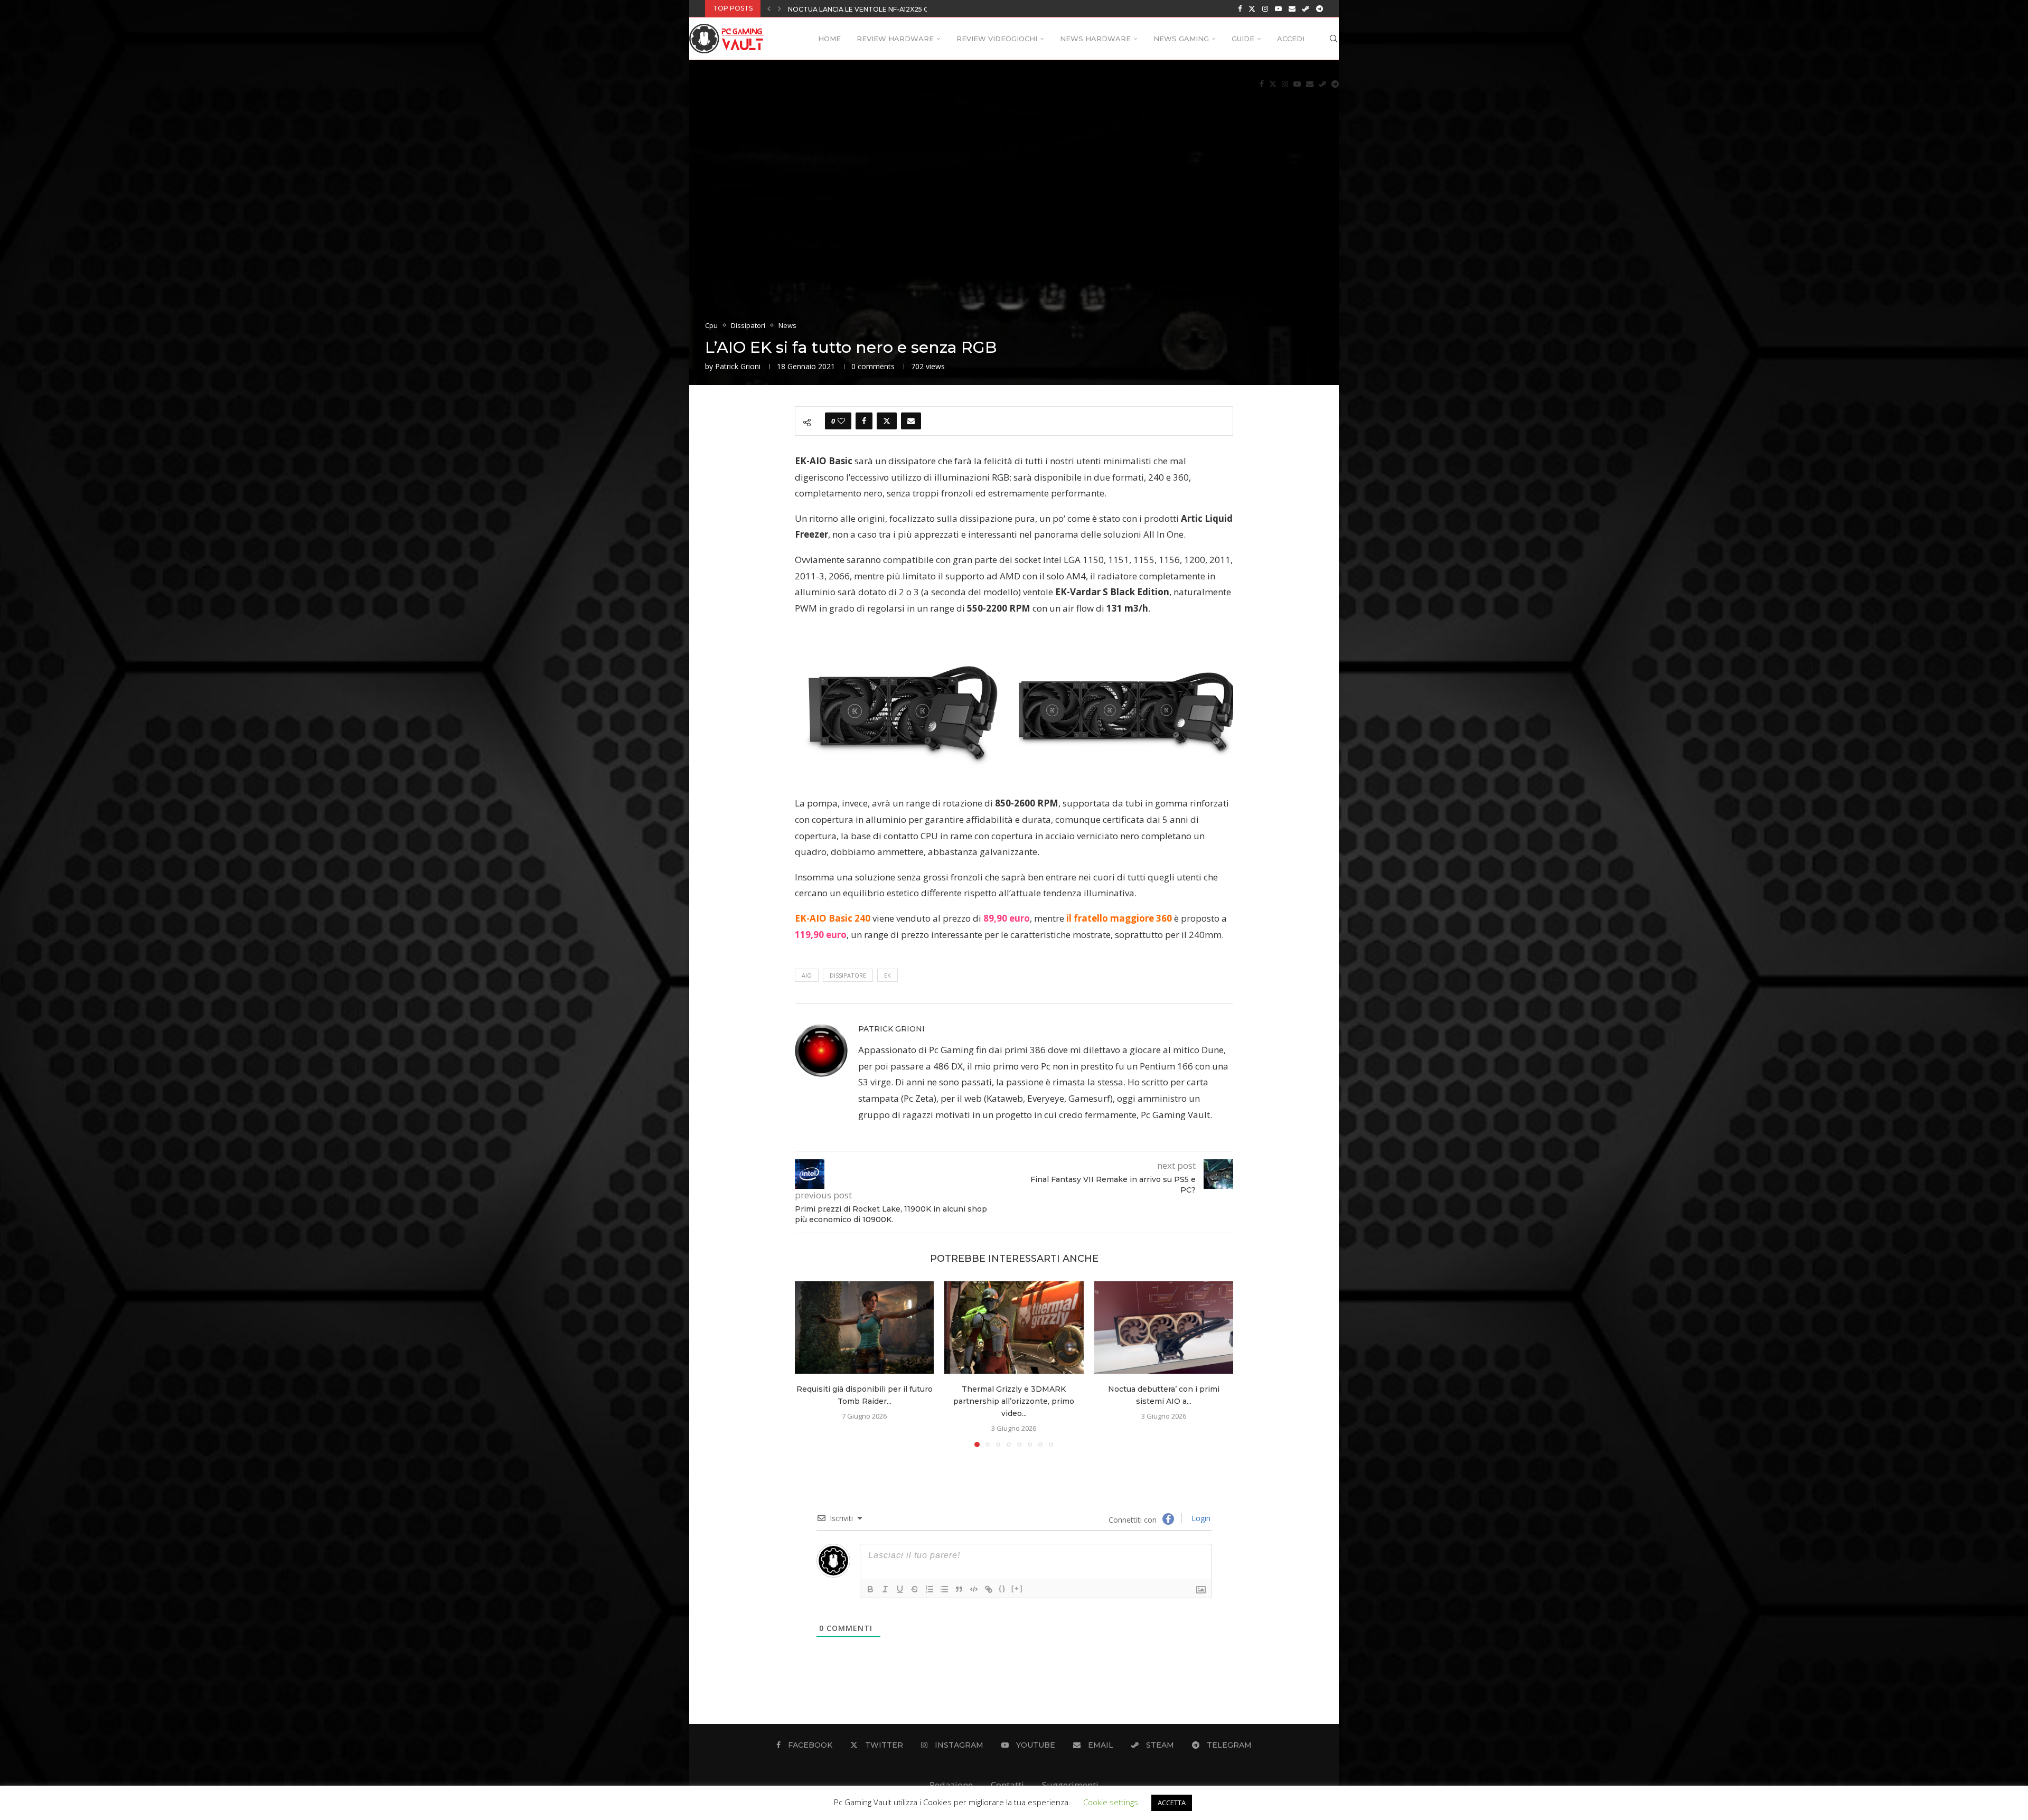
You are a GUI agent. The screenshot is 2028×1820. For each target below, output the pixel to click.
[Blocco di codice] (974, 1589)
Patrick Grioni (738, 366)
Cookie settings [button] (1111, 1802)
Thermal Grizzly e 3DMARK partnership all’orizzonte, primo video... (1014, 1401)
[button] (769, 8)
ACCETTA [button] (1172, 1803)
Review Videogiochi (997, 39)
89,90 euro (1007, 918)
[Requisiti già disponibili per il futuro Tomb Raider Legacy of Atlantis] (864, 1328)
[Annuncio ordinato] (929, 1589)
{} (1002, 1588)
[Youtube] (1278, 8)
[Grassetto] (870, 1589)
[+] (1017, 1588)
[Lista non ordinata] (944, 1589)
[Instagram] (1265, 8)
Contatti (1007, 1785)
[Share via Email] (911, 421)
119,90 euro (821, 935)
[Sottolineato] (900, 1589)
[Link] (989, 1589)
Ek (888, 975)
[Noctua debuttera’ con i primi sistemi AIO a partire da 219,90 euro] (1164, 1328)
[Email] (1292, 8)
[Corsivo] (885, 1589)
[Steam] (1306, 8)
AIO (807, 975)
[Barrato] (915, 1589)
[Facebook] (1240, 8)
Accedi (1291, 39)
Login (1200, 1518)
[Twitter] (1252, 8)
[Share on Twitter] (887, 421)
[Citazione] (959, 1589)
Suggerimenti (1070, 1785)
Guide (1243, 39)
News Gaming (1181, 39)
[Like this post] (841, 421)
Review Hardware (895, 39)
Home (829, 39)
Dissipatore (848, 975)
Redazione (951, 1785)
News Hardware (1095, 39)
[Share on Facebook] (864, 421)
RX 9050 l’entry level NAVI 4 (839, 9)
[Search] (1334, 39)
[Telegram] (1320, 8)
